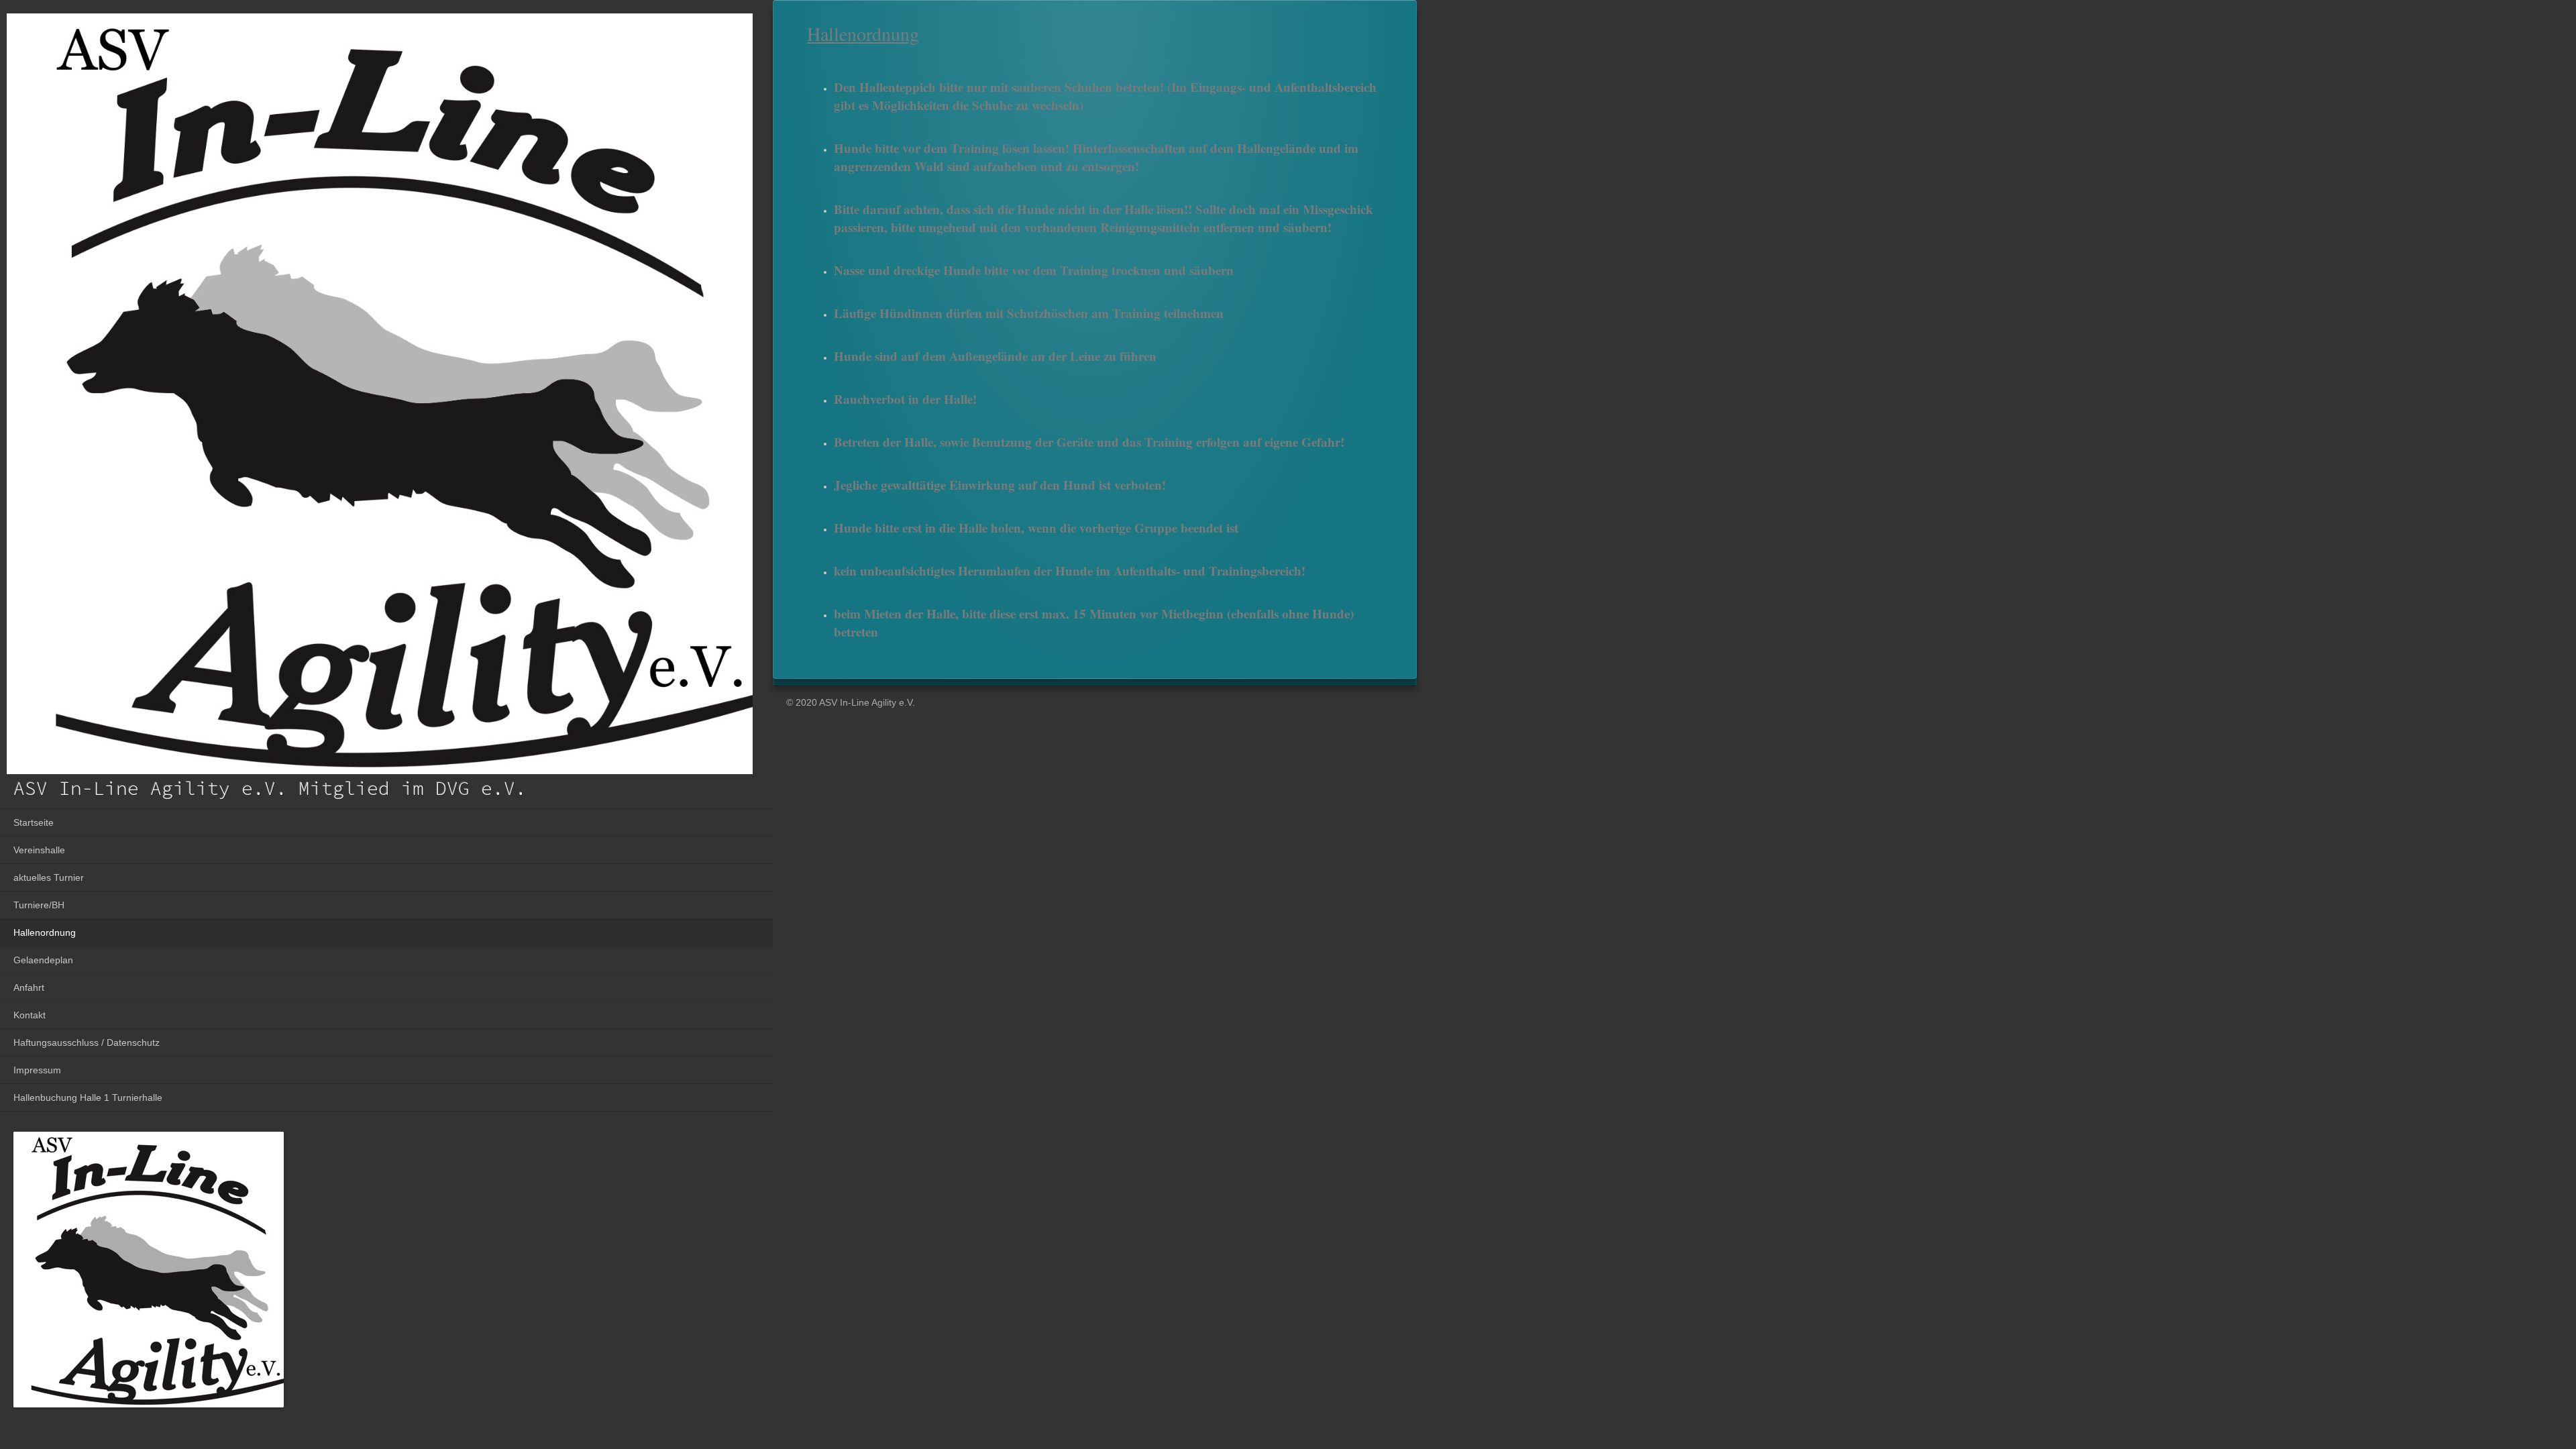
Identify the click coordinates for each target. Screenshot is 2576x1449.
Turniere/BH (39, 905)
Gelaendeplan (43, 960)
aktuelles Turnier (49, 877)
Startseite (34, 822)
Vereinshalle (39, 850)
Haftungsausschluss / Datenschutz (87, 1042)
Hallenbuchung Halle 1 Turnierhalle (88, 1097)
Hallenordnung (45, 932)
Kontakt (30, 1015)
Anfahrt (29, 987)
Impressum (37, 1070)
